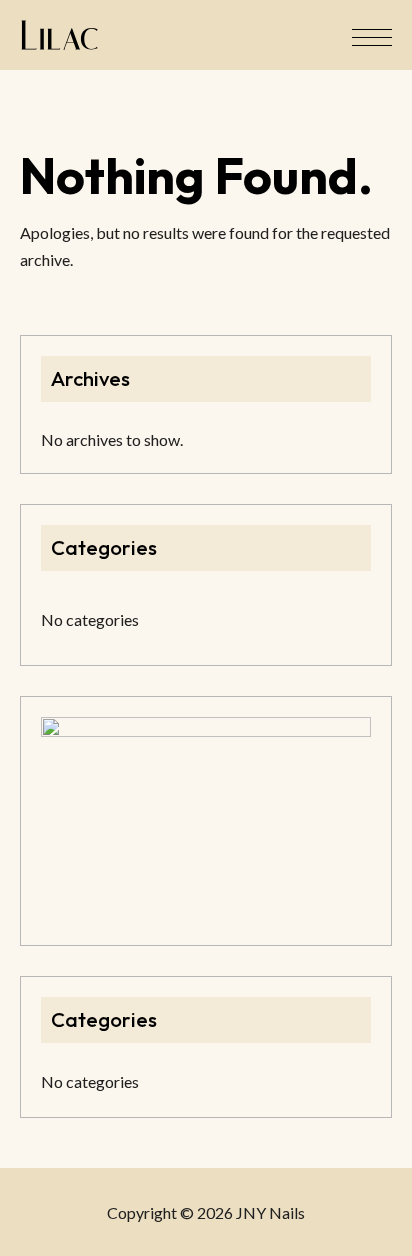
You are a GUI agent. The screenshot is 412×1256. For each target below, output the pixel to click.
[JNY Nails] (59, 35)
